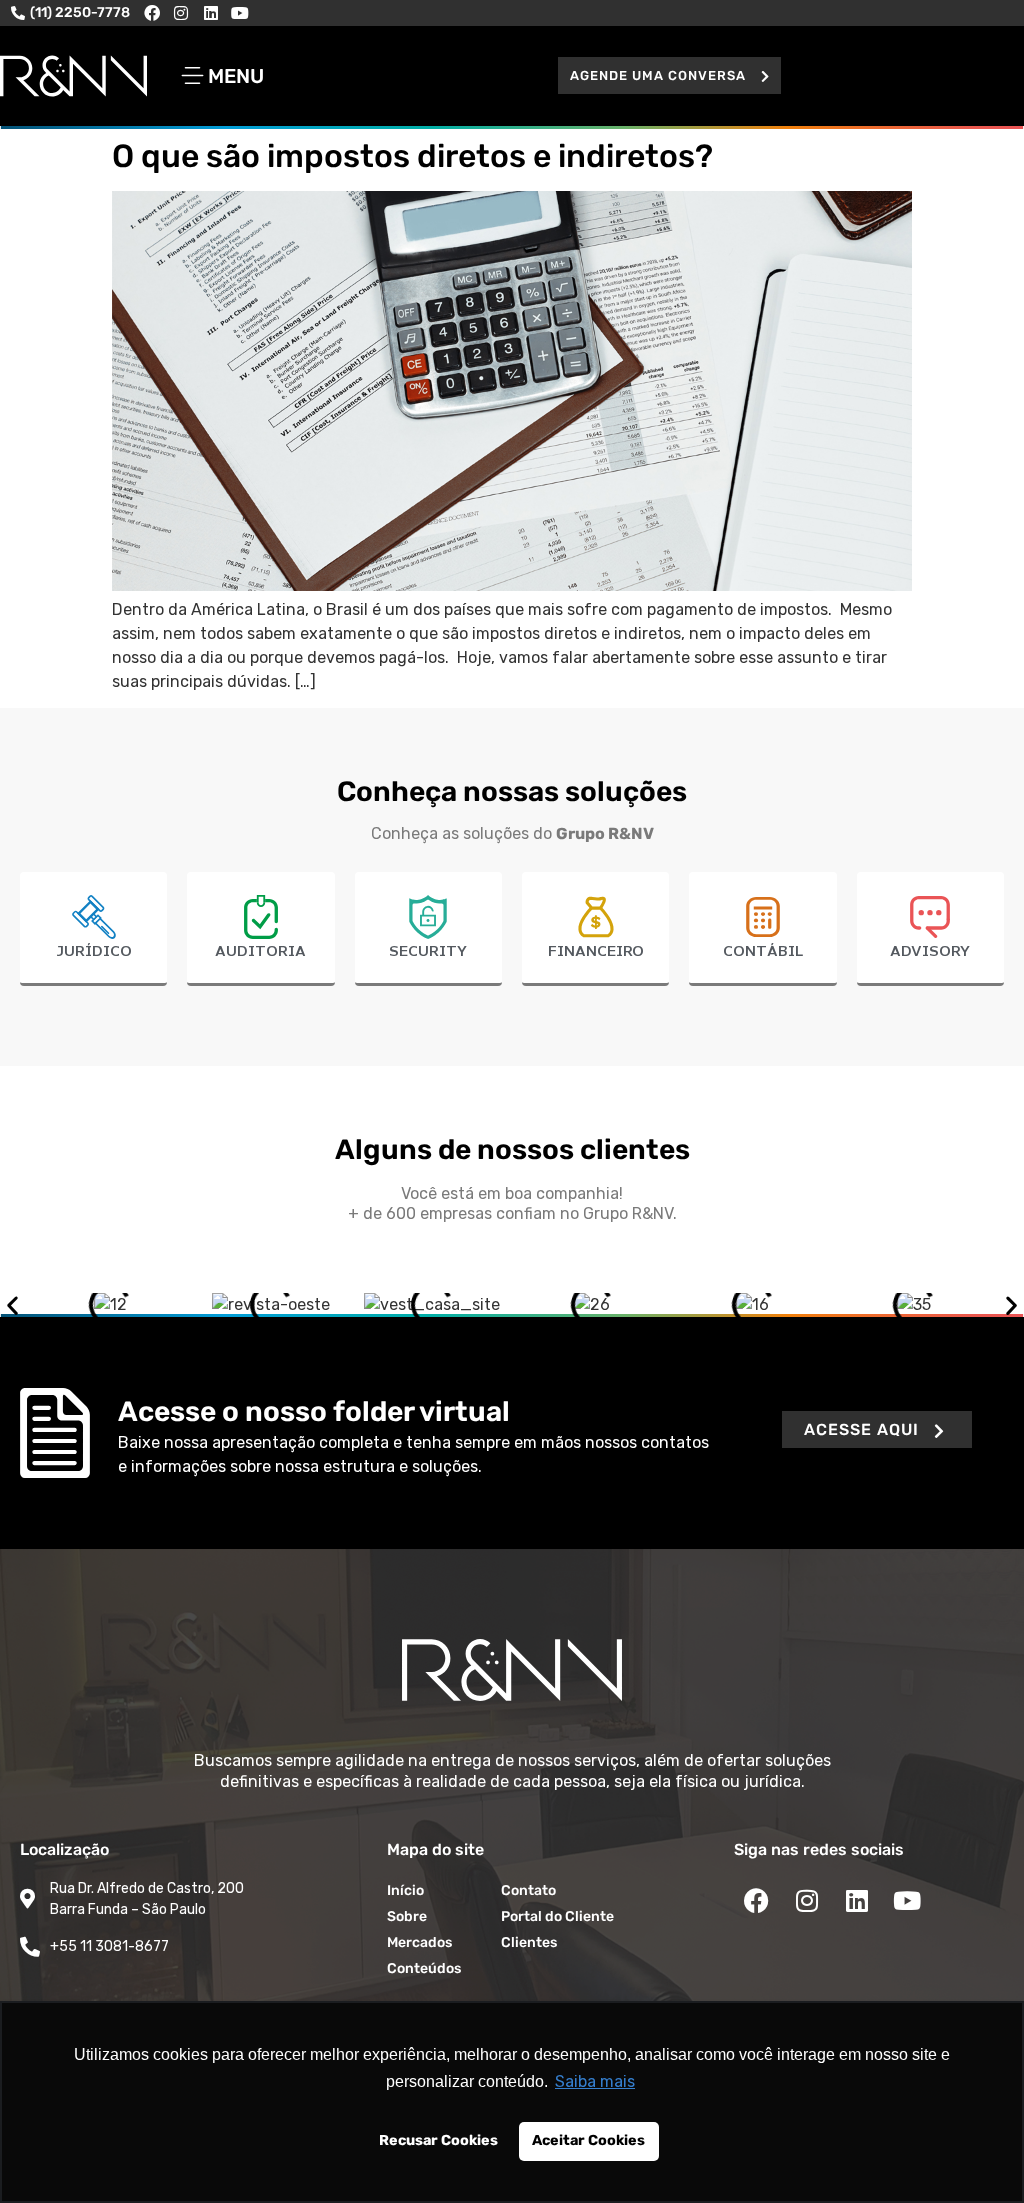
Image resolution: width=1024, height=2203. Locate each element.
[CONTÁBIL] (763, 917)
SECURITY (428, 952)
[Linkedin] (211, 13)
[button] (669, 75)
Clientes (529, 1942)
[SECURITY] (428, 917)
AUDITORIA (260, 952)
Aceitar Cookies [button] (588, 2140)
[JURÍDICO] (94, 917)
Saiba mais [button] (595, 2081)
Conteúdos (424, 1968)
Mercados (419, 1942)
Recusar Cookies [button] (438, 2140)
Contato (528, 1890)
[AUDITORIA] (261, 917)
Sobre (407, 1916)
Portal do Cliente (557, 1916)
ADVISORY (930, 952)
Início (405, 1890)
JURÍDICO (94, 952)
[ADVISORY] (930, 917)
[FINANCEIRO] (596, 917)
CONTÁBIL (763, 952)
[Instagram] (181, 13)
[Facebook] (152, 13)
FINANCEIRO (596, 952)
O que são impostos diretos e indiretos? (412, 156)
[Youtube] (241, 13)
